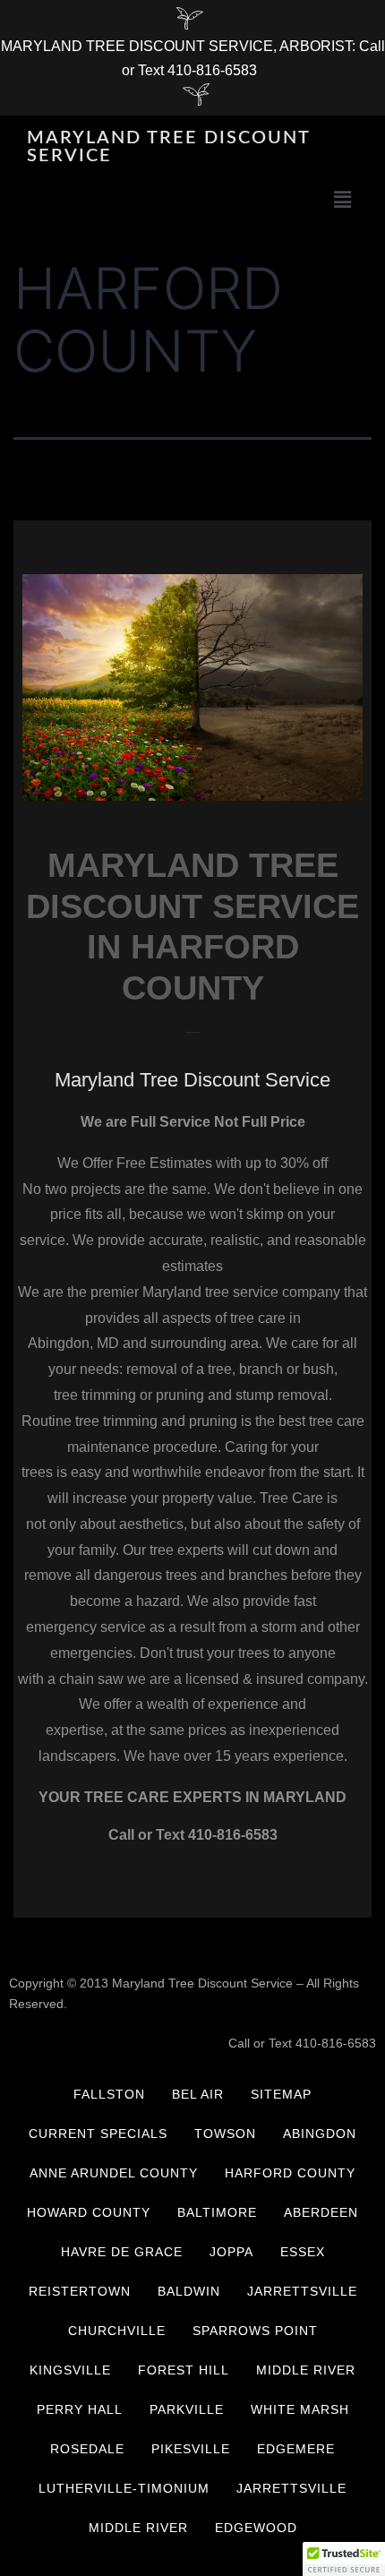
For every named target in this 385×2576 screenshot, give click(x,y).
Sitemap (281, 2094)
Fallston (109, 2094)
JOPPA (231, 2252)
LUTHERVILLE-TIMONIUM (124, 2488)
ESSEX (303, 2252)
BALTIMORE (217, 2212)
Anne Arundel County (114, 2173)
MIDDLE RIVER (306, 2370)
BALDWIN (189, 2291)
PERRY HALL (80, 2409)
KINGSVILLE (70, 2370)
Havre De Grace (122, 2252)
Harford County (290, 2173)
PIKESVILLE (191, 2449)
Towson (225, 2134)
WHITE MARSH (300, 2409)
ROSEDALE (87, 2449)
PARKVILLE (187, 2409)
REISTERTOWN (80, 2291)
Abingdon (320, 2134)
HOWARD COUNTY (89, 2212)
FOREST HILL (184, 2370)
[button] (343, 199)
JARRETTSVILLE (302, 2291)
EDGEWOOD (256, 2528)
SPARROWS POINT (255, 2331)
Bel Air (198, 2094)
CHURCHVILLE (117, 2331)
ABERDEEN (321, 2212)
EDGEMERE (296, 2449)
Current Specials (98, 2134)
